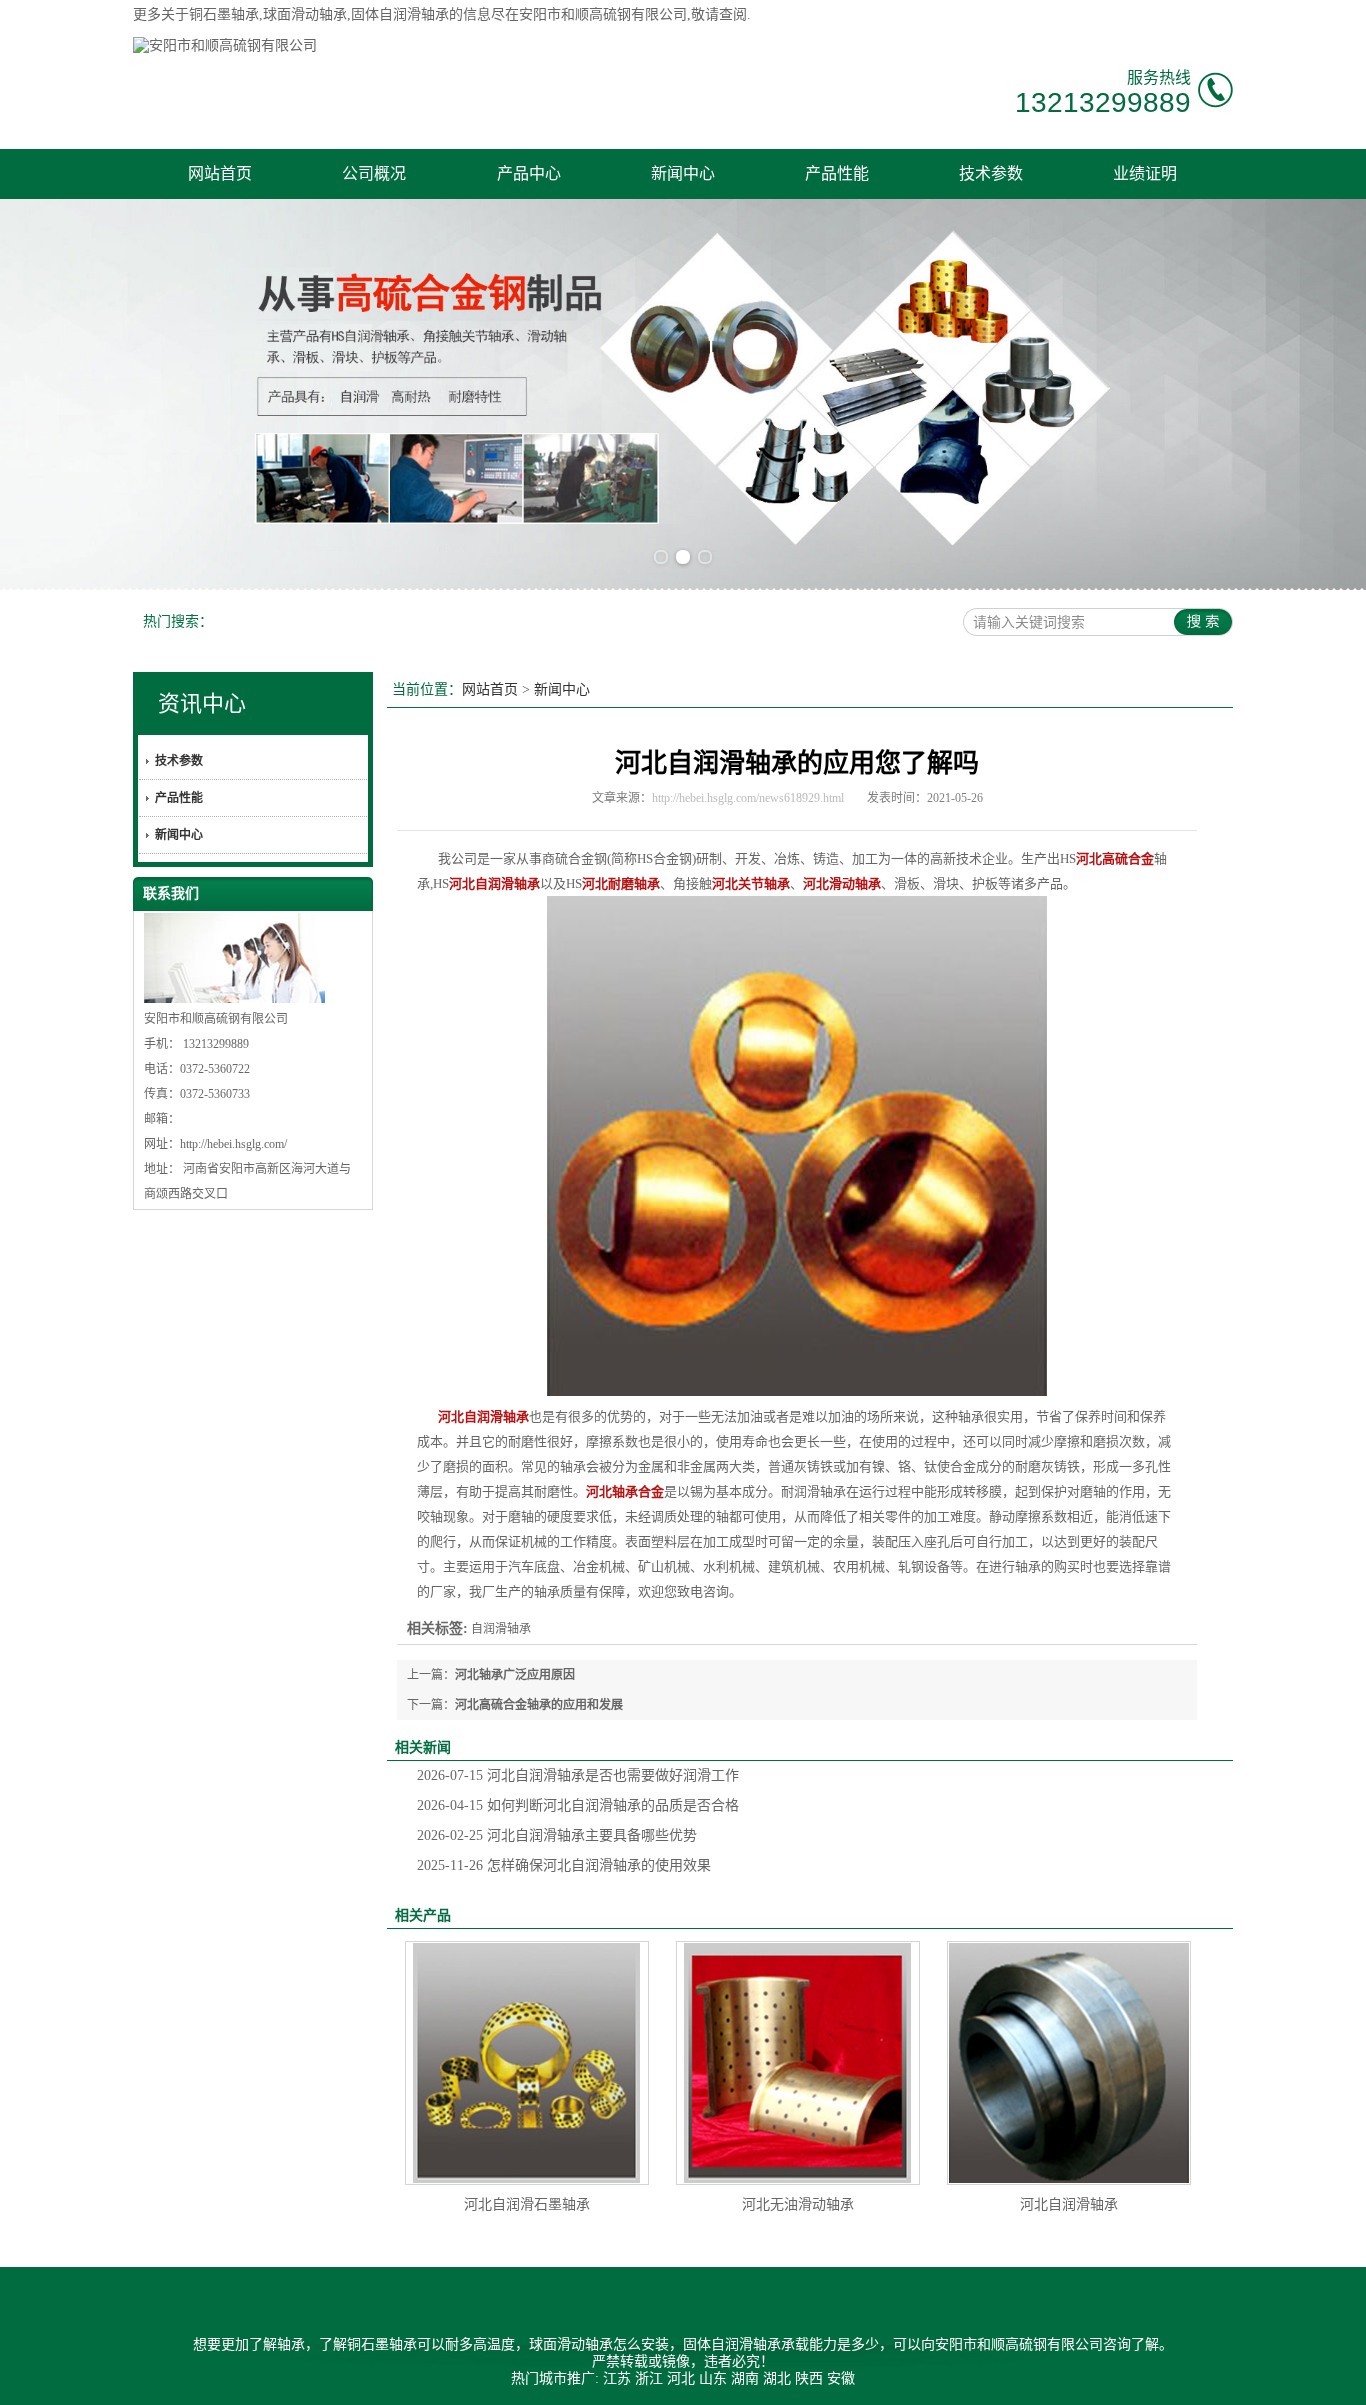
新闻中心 (683, 173)
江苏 (617, 2378)
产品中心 (529, 173)
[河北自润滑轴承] (1069, 2063)
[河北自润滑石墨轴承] (527, 2063)
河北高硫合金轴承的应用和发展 (539, 1705)
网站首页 (220, 173)
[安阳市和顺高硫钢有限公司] (225, 45)
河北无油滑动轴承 (798, 2204)
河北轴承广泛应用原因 (515, 1675)
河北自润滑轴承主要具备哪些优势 (557, 1835)
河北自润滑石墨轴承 (527, 2204)
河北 (681, 2378)
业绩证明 (1145, 173)
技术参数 (991, 173)
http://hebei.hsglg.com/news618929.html (748, 798)
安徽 (841, 2378)
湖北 (777, 2378)
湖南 (745, 2378)
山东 (713, 2378)
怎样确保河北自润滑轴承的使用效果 (564, 1865)
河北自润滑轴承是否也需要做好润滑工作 (578, 1775)
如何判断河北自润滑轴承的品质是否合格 (578, 1805)
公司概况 (374, 173)
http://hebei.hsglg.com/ (233, 1144)
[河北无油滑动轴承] (798, 2063)
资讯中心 (202, 703)
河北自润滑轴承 (1069, 2204)
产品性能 (837, 173)
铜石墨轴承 (224, 14)
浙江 (649, 2378)
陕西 (809, 2378)
